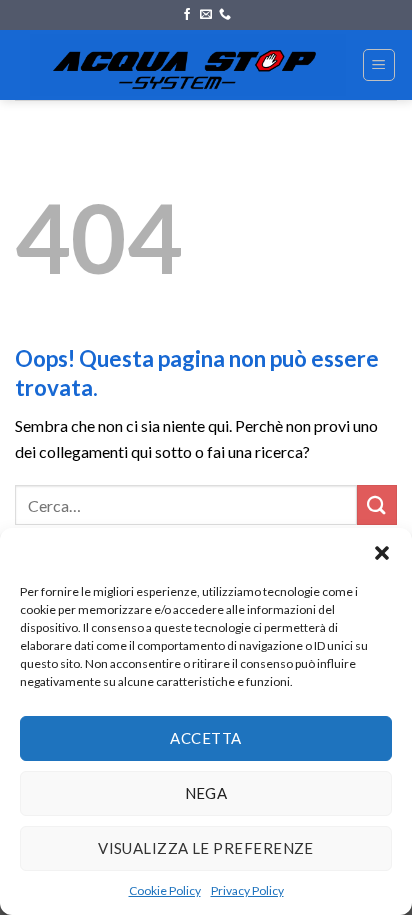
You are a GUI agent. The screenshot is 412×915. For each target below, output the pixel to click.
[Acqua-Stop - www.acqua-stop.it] (188, 65)
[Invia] (377, 504)
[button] (382, 553)
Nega (206, 793)
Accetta (205, 738)
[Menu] (379, 65)
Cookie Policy (165, 890)
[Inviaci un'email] (206, 15)
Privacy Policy (247, 890)
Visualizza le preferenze (206, 848)
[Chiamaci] (225, 15)
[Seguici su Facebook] (187, 15)
